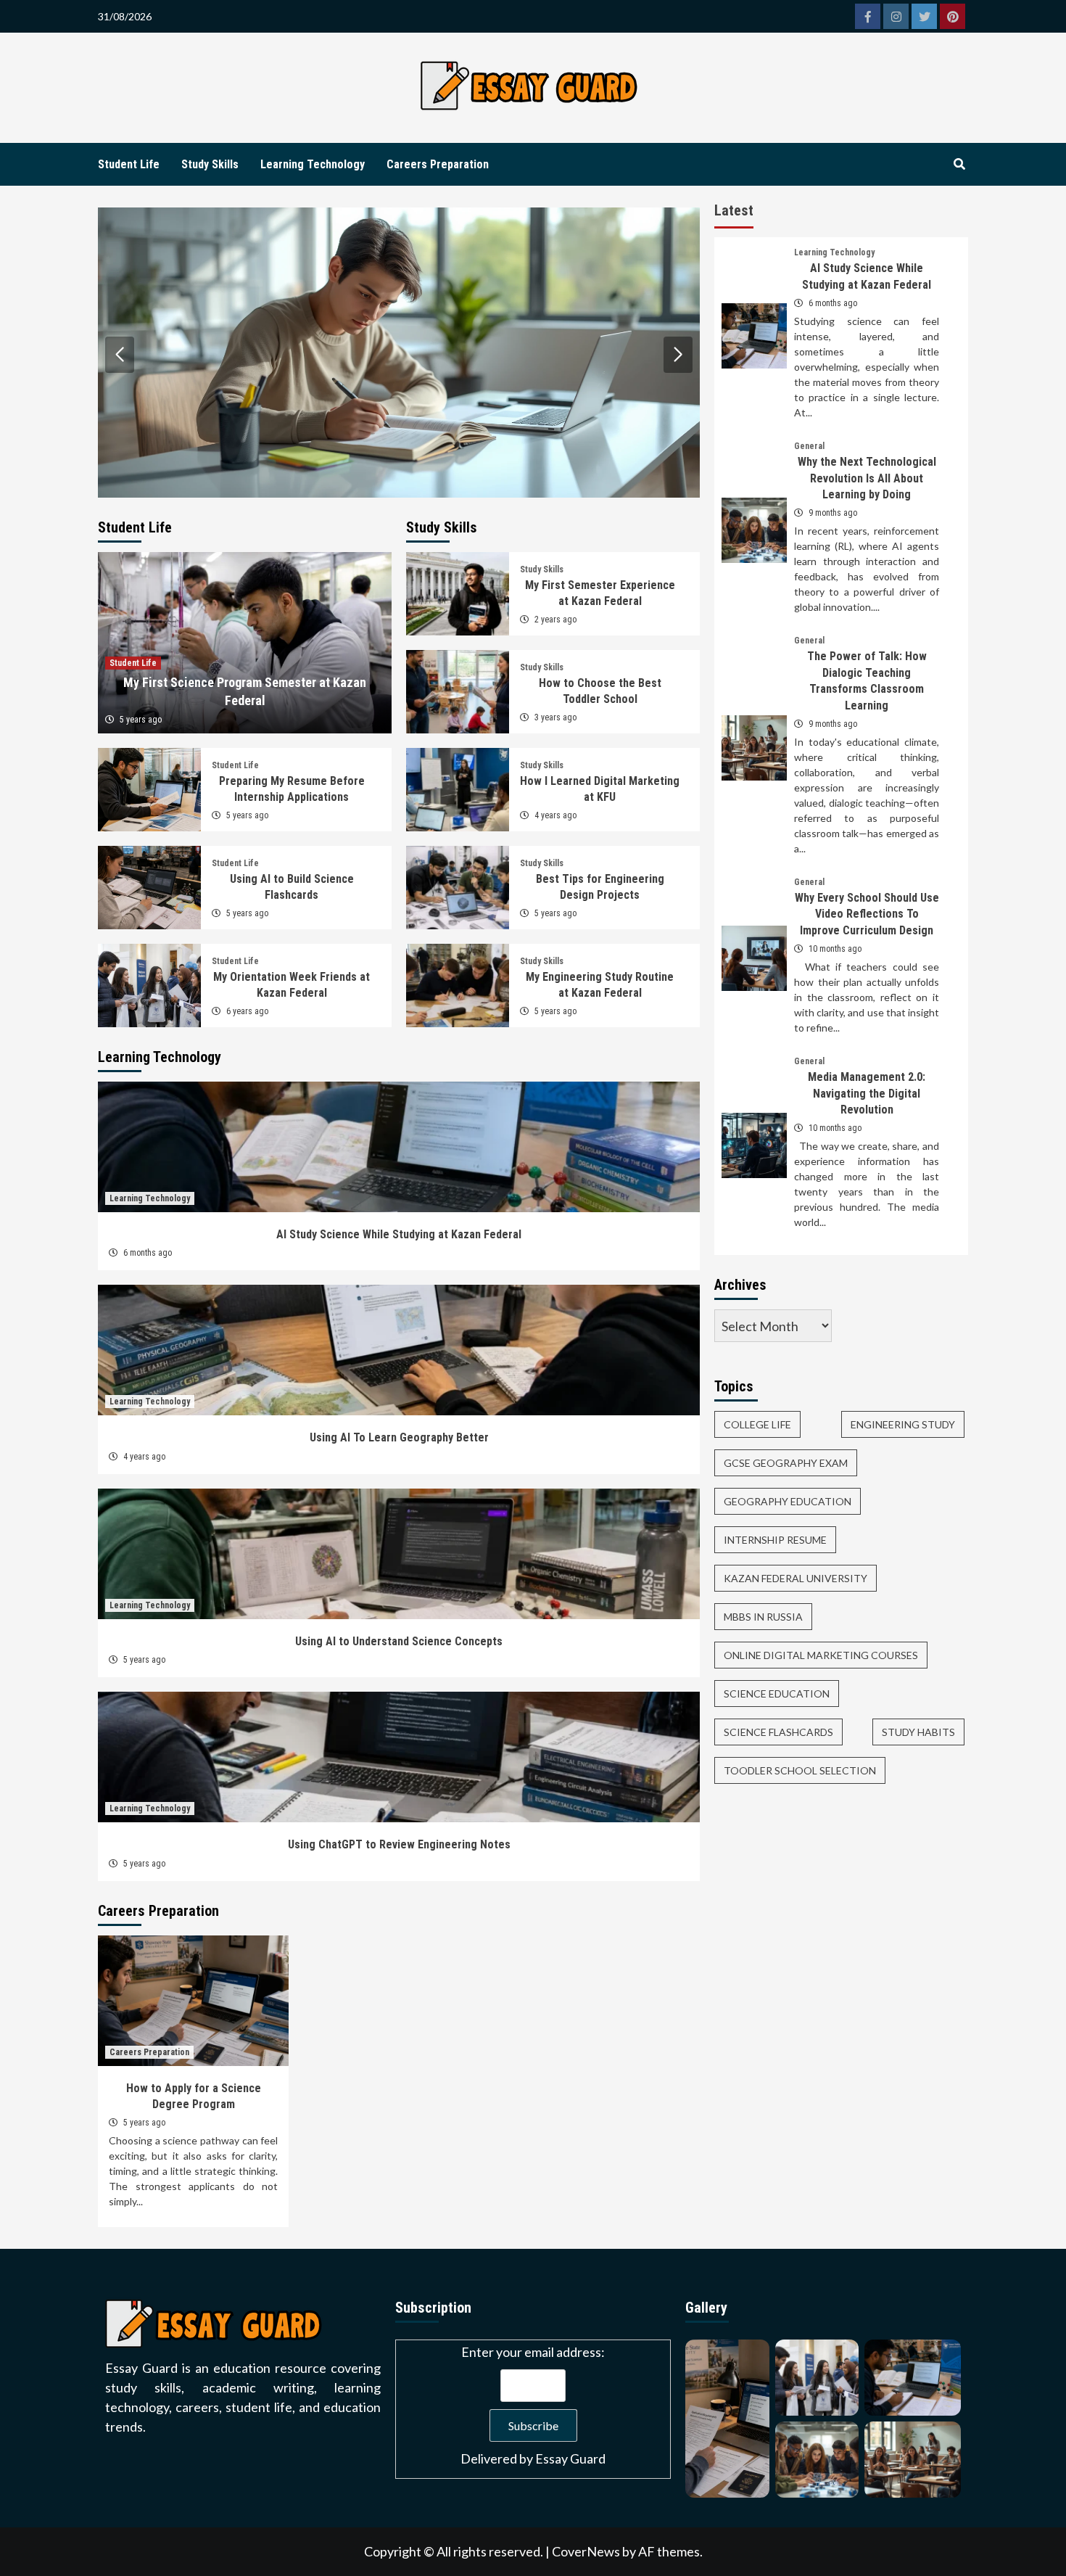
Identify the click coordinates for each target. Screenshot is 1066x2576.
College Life (757, 1424)
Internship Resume (775, 1540)
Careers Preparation (438, 164)
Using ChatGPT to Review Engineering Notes (399, 1844)
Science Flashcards (778, 1732)
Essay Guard (570, 2458)
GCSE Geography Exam (786, 1463)
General (809, 446)
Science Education (777, 1694)
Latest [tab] (734, 210)
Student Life (129, 164)
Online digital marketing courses (821, 1655)
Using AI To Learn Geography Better (399, 1437)
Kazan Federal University (796, 1578)
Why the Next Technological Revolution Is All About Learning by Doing (867, 478)
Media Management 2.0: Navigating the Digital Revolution (867, 1093)
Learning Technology (313, 164)
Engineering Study (903, 1424)
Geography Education (788, 1501)
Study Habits (918, 1732)
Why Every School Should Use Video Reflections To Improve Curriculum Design (867, 914)
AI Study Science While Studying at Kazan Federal (399, 1234)
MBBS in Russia (763, 1617)
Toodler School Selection (800, 1770)
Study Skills (210, 164)
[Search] (959, 165)
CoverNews (586, 2551)
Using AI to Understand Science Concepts (399, 1641)
